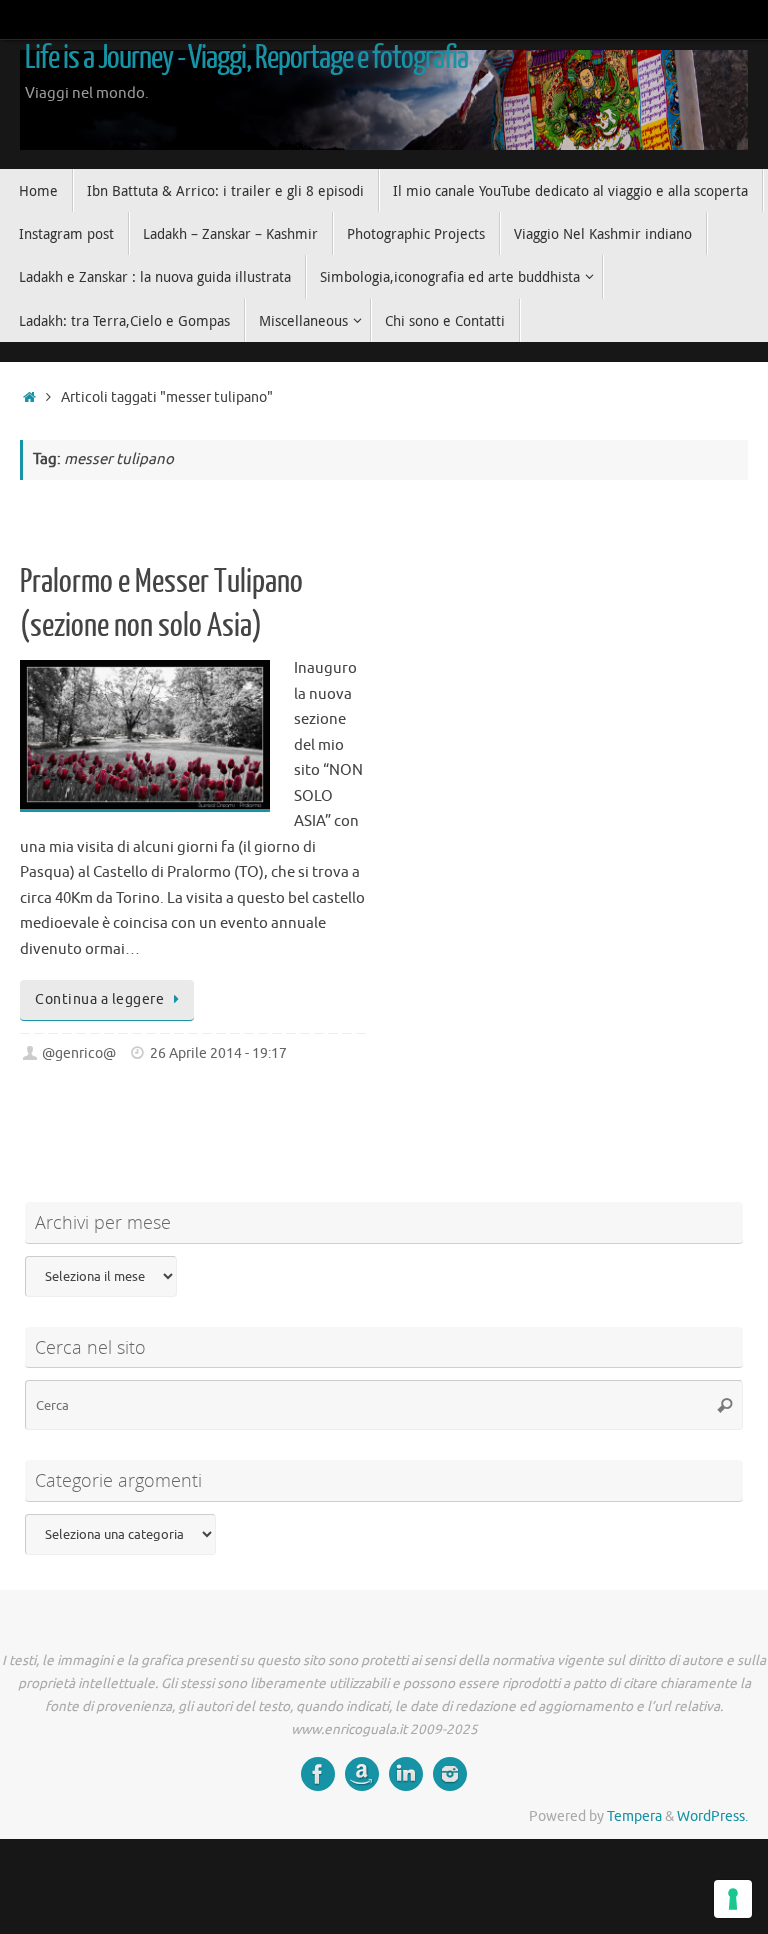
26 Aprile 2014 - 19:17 (218, 1053)
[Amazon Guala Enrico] (362, 1774)
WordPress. (712, 1816)
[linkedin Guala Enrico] (406, 1774)
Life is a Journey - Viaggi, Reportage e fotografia (246, 58)
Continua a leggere (99, 999)
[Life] (318, 1774)
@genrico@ (79, 1053)
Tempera (634, 1816)
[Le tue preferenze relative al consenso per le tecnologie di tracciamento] (733, 1899)
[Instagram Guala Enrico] (450, 1774)
